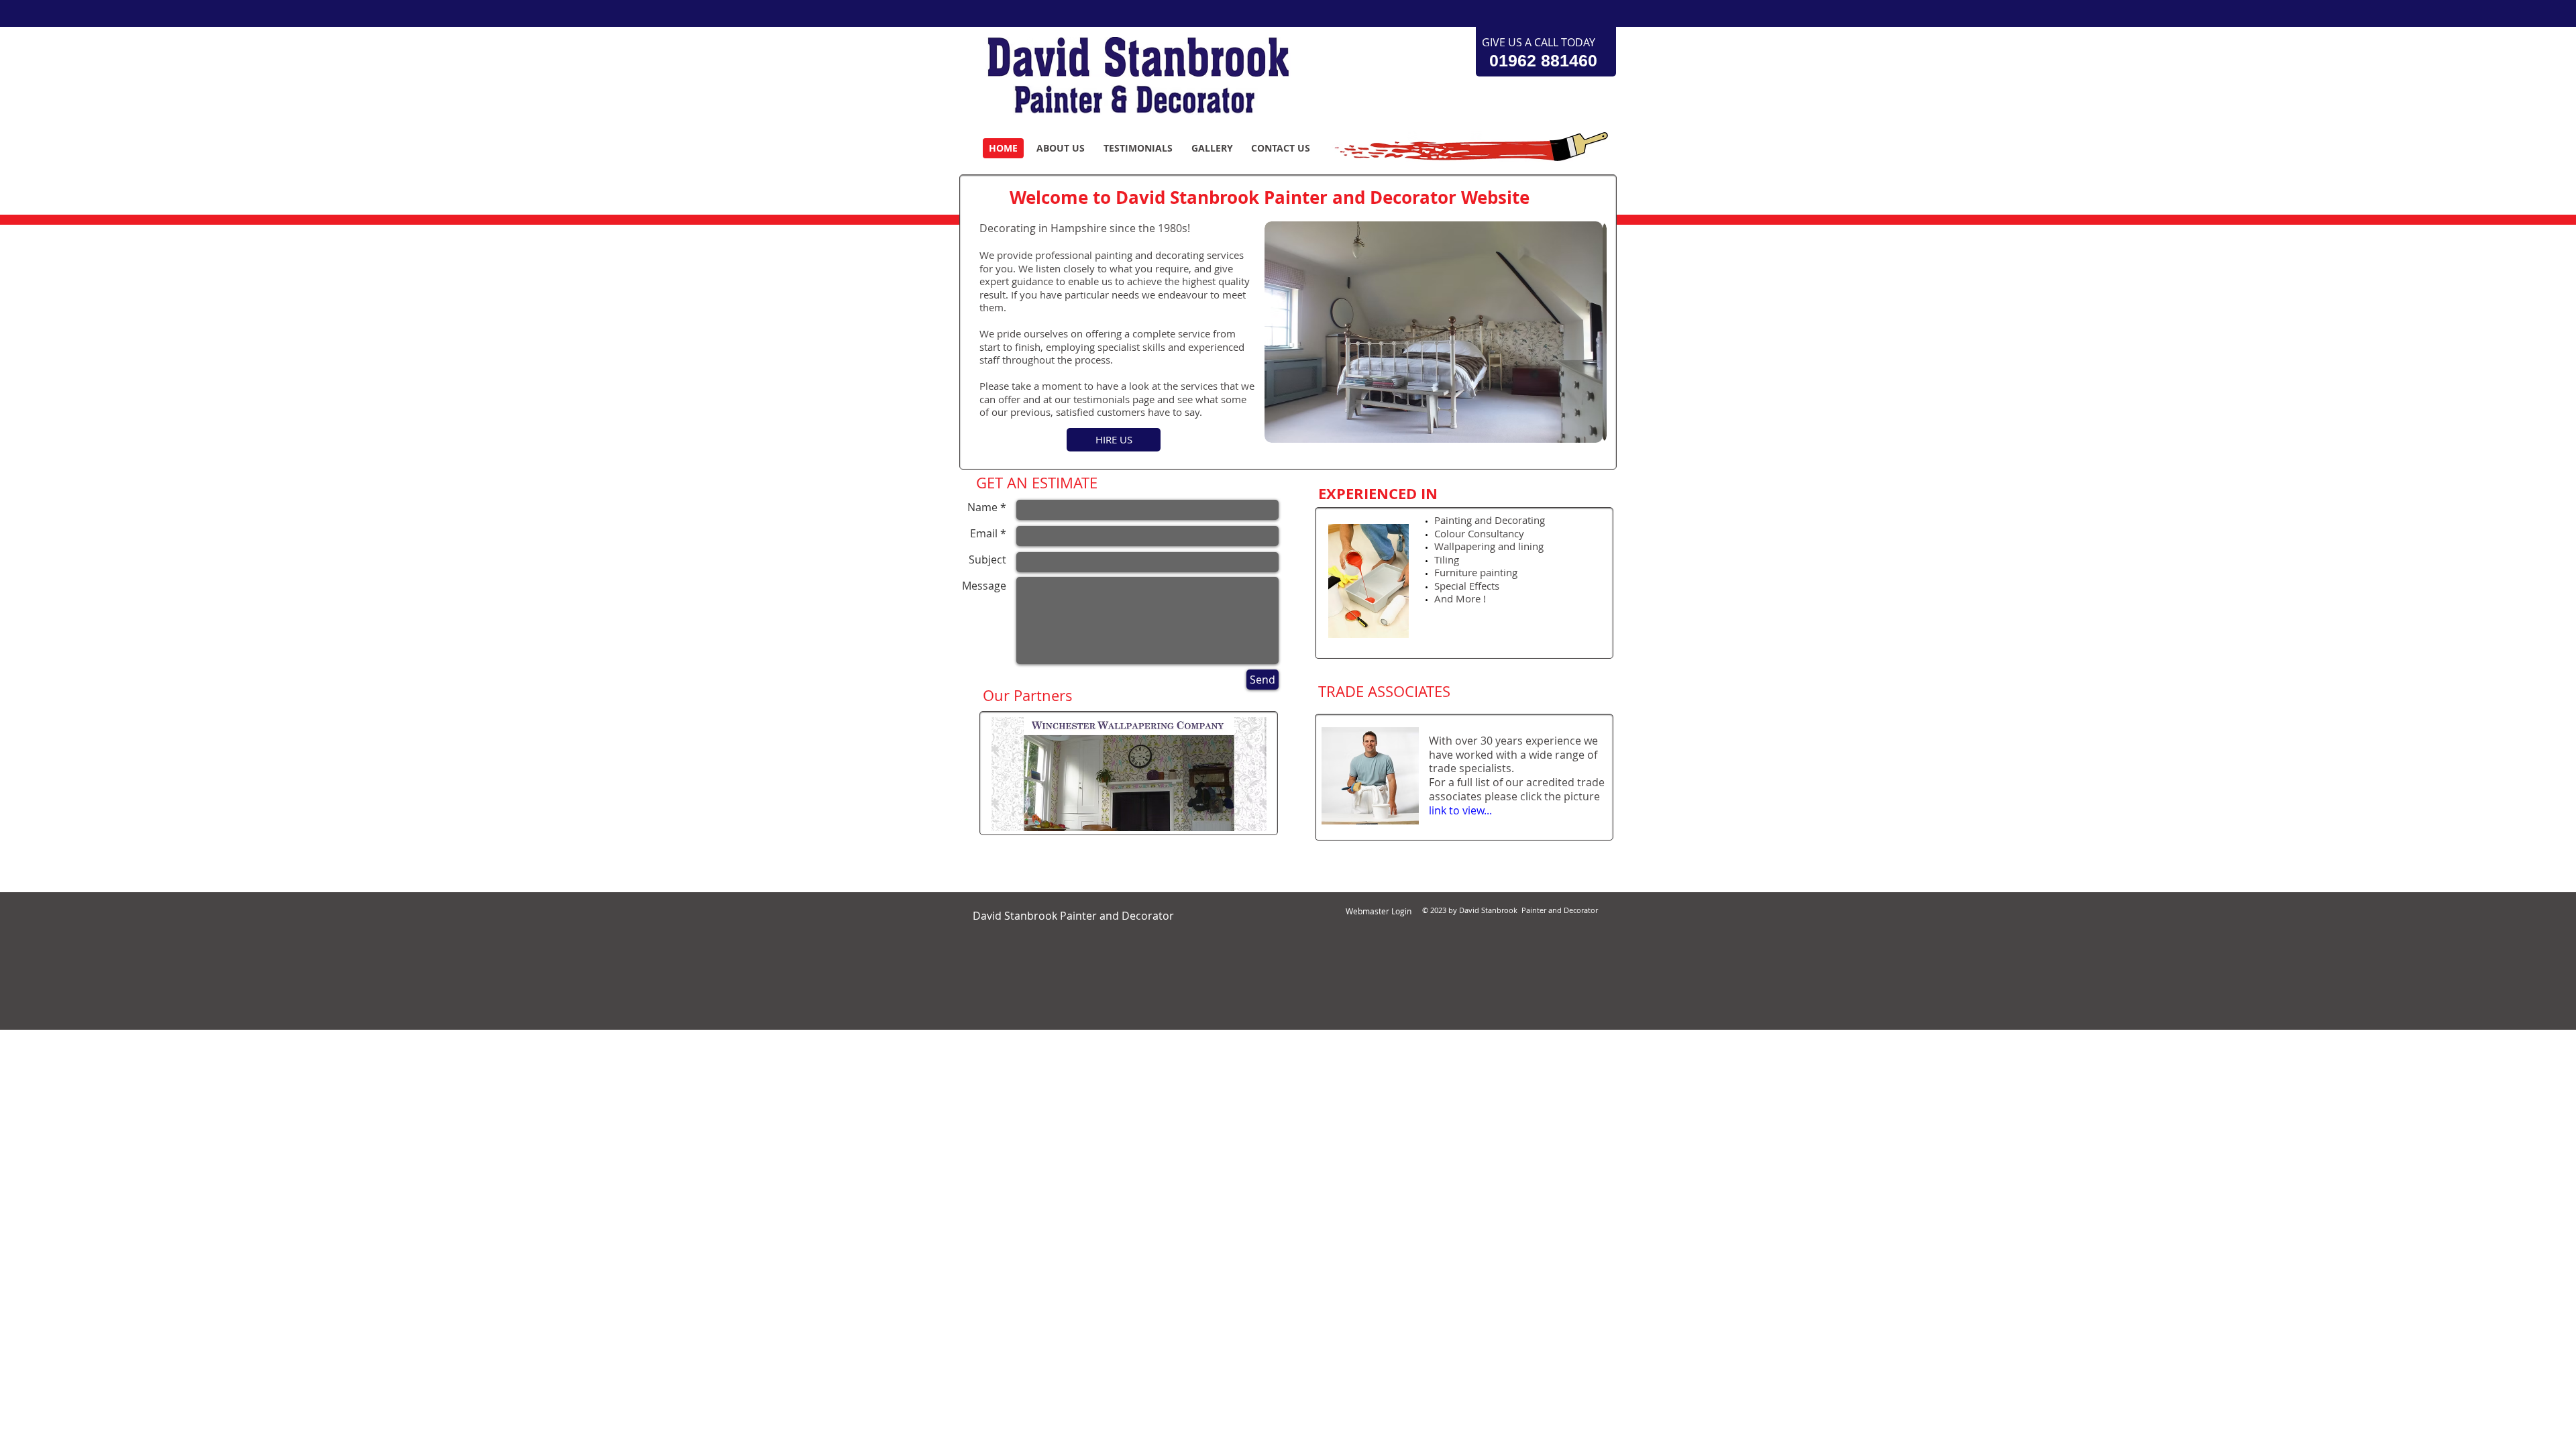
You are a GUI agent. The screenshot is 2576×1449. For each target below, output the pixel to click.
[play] (1578, 431)
